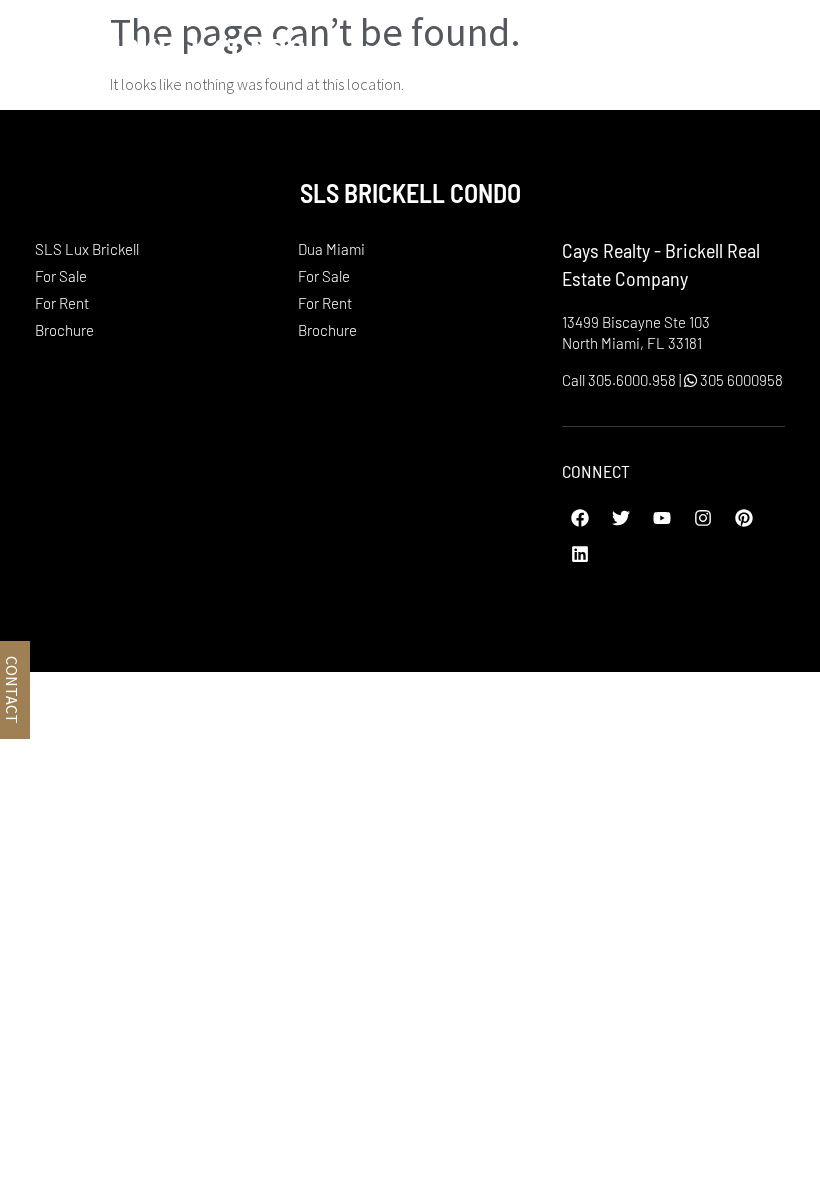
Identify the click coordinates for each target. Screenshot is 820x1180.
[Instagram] (703, 518)
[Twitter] (621, 518)
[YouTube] (662, 518)
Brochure (64, 330)
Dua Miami (331, 249)
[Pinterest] (744, 518)
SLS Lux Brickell (87, 249)
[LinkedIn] (580, 554)
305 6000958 (740, 380)
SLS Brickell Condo (163, 49)
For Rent (62, 303)
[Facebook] (580, 518)
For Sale (61, 276)
